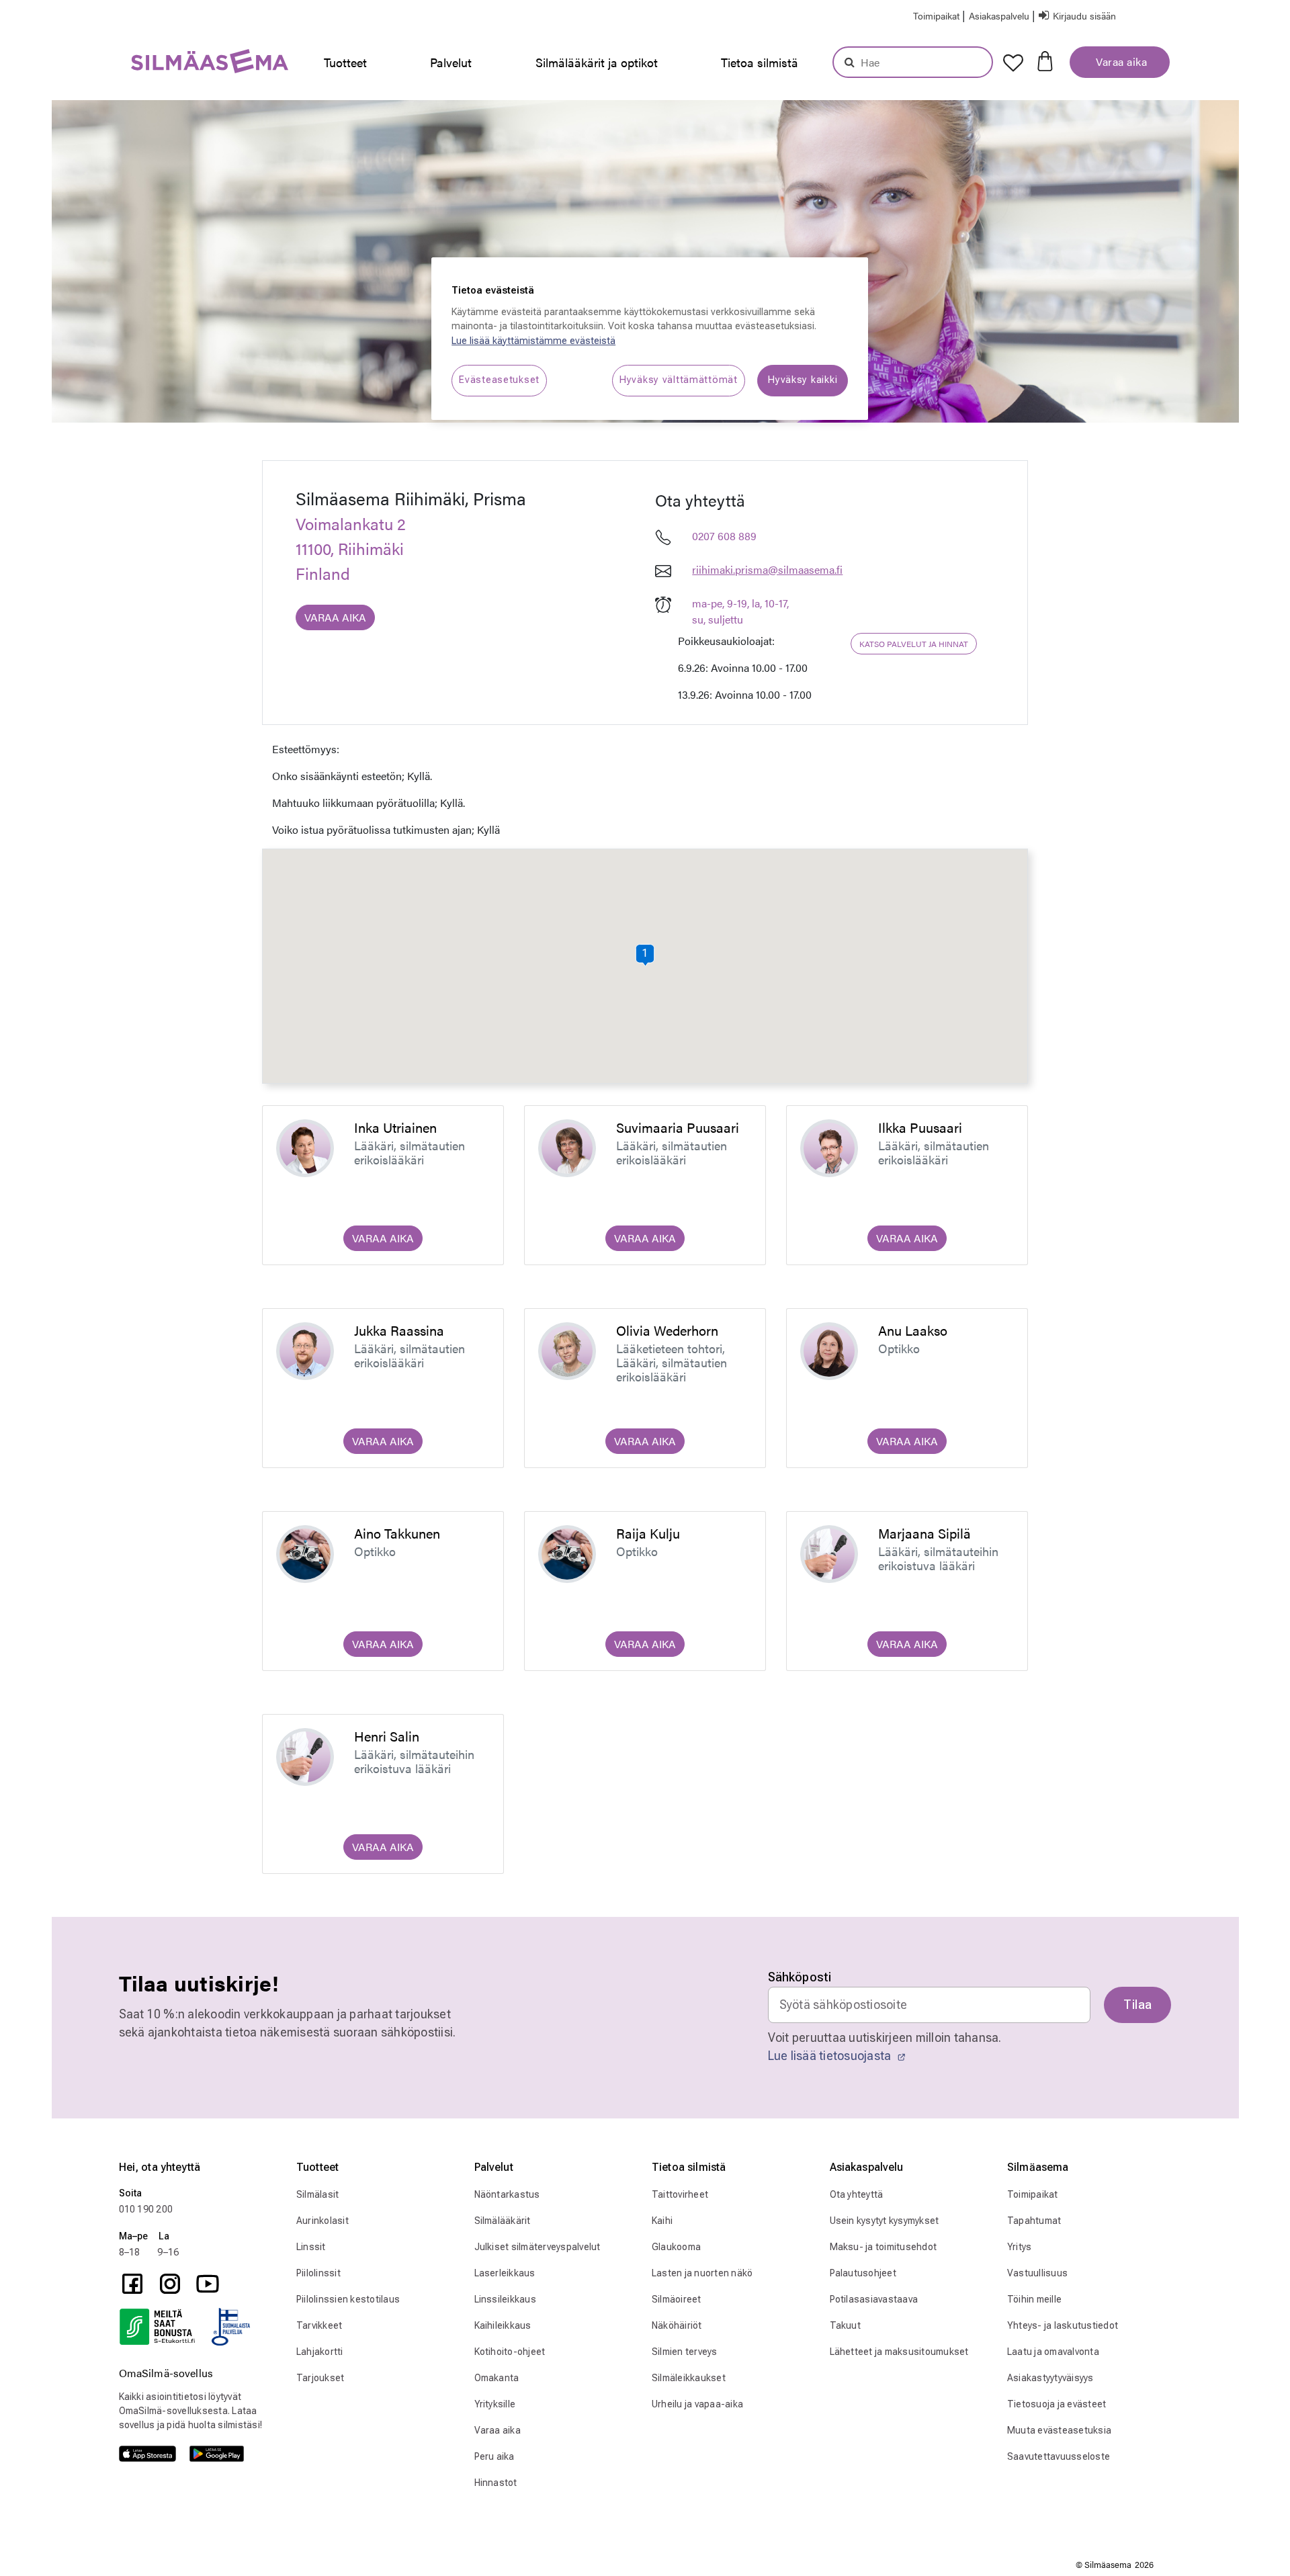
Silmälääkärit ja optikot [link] (597, 62)
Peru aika (494, 2456)
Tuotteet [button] (345, 62)
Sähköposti (800, 1977)
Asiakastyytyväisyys (1050, 2378)
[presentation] (349, 62)
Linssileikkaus (506, 2299)
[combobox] (913, 62)
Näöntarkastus (507, 2194)
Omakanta (497, 2378)
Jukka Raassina (399, 1330)
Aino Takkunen (397, 1533)
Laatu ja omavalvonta (1053, 2352)
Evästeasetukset (499, 380)
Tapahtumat (1034, 2221)
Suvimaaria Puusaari (678, 1127)
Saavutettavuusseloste (1059, 2456)
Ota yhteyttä (857, 2194)
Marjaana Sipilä (924, 1533)
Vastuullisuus (1037, 2273)
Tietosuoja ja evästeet (1057, 2404)
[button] (1000, 15)
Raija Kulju (648, 1533)
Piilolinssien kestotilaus (348, 2299)
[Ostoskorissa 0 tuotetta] (1045, 60)
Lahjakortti (320, 2352)
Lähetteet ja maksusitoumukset (899, 2352)
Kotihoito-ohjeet (510, 2352)
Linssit (311, 2247)
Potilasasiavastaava (874, 2299)
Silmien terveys (685, 2352)
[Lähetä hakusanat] (850, 62)
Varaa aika (1120, 61)
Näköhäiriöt (677, 2325)
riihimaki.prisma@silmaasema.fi (767, 569)
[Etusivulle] (176, 64)
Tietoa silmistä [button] (760, 62)
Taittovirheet (680, 2194)
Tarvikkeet (319, 2325)
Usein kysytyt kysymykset (885, 2221)
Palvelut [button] (451, 62)
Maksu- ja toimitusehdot (884, 2247)
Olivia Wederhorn (667, 1330)
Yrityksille (495, 2404)
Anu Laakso (913, 1330)
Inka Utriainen (395, 1127)
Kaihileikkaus (503, 2325)
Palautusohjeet (863, 2273)
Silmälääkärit (503, 2221)
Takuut (846, 2325)
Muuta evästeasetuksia (1059, 2430)
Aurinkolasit (322, 2221)
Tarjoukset (320, 2378)
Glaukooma (676, 2247)
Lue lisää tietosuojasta (831, 2056)
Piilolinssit (318, 2273)
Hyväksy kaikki (803, 380)
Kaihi (662, 2221)
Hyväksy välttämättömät (679, 380)
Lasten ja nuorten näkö (702, 2273)
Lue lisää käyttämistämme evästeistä (533, 341)
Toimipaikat (1033, 2194)
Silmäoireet (677, 2299)
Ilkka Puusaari (920, 1127)
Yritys (1020, 2247)
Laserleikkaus (505, 2273)
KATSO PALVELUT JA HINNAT (914, 644)
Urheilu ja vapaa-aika (697, 2404)
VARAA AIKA (335, 617)
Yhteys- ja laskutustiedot (1063, 2325)
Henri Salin (387, 1736)
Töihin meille (1034, 2299)
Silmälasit (318, 2194)
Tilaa (1137, 2005)
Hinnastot (496, 2483)
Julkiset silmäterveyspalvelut (537, 2247)
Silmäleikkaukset (689, 2378)
